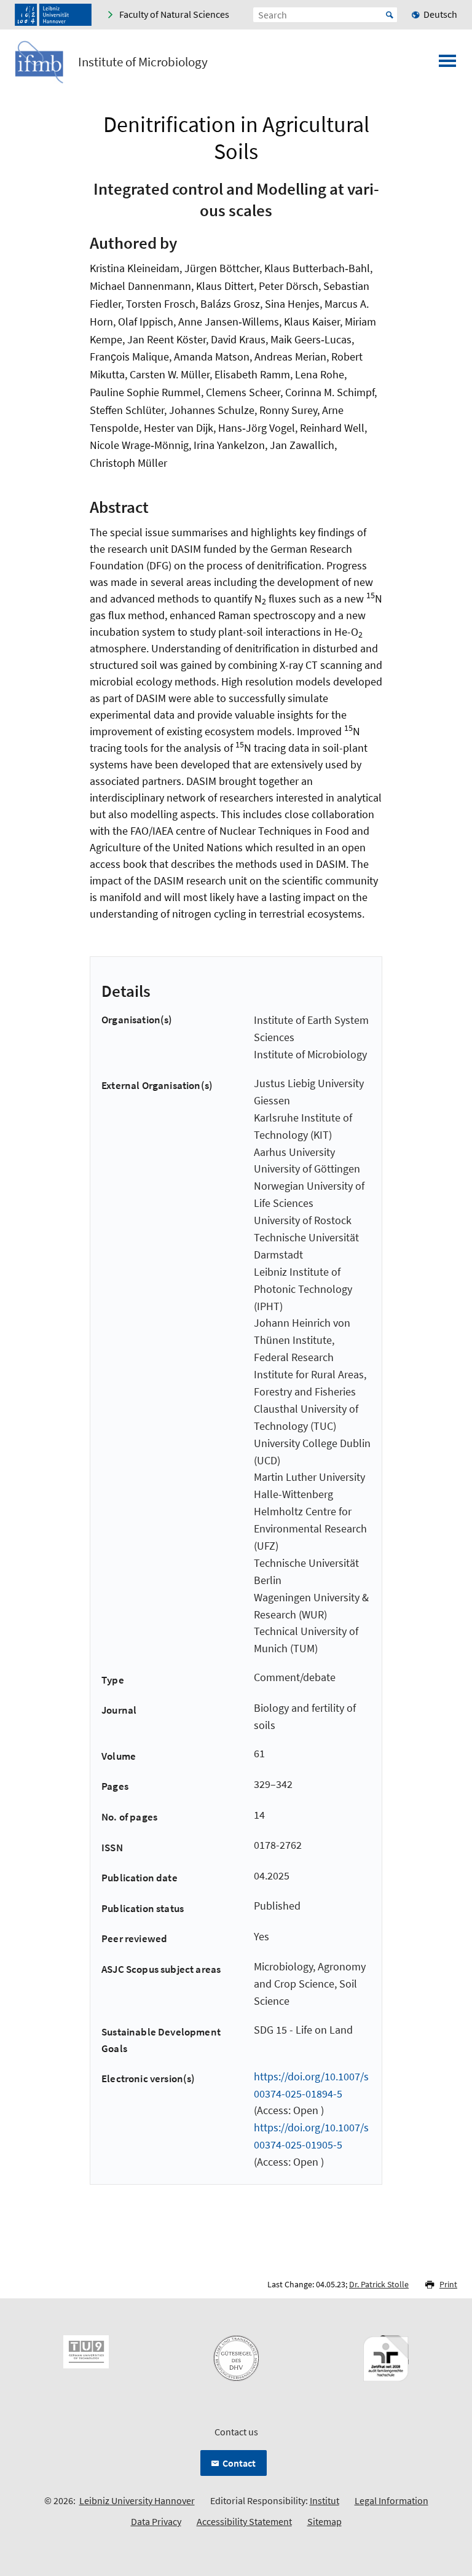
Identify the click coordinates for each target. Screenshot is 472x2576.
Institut (324, 2500)
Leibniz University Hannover (137, 2500)
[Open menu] (447, 64)
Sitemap (324, 2521)
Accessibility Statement (244, 2521)
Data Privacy (156, 2521)
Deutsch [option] (440, 14)
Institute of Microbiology (143, 62)
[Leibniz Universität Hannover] (53, 15)
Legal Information (391, 2500)
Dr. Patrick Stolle (379, 2284)
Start (390, 15)
